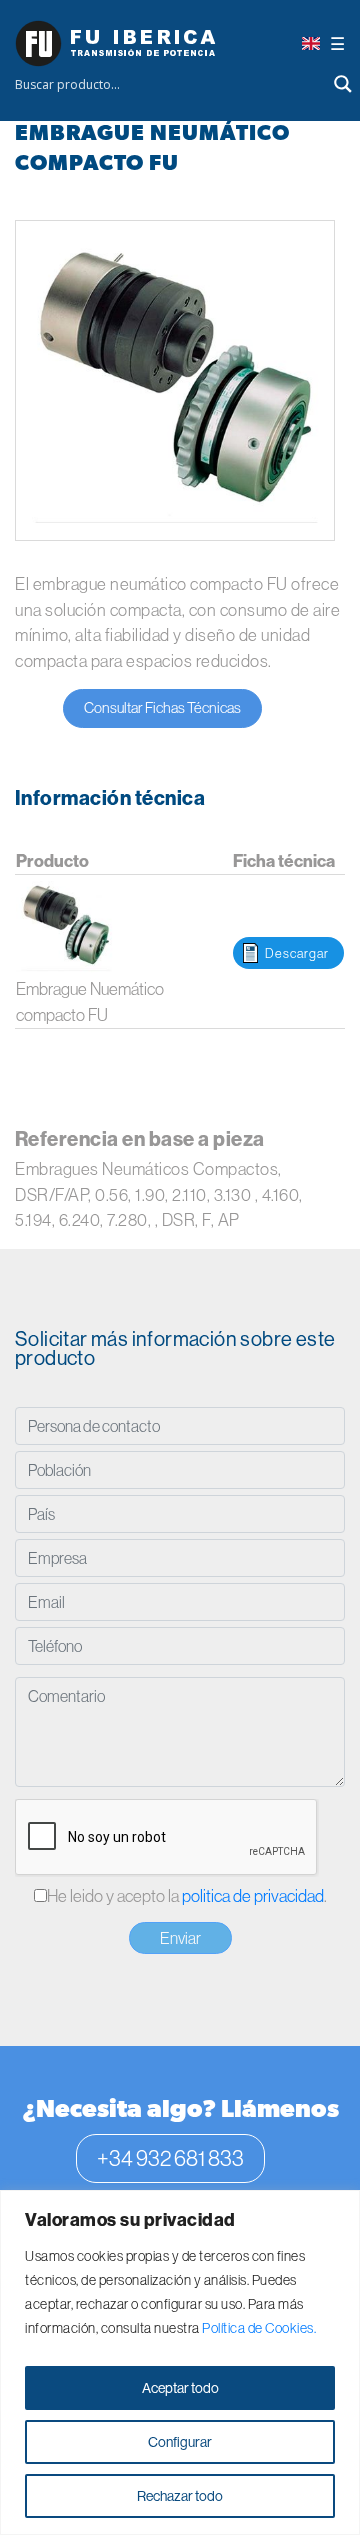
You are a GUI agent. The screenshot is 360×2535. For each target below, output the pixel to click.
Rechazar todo (180, 2496)
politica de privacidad (253, 1895)
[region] (180, 2362)
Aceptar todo (180, 2388)
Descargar (297, 953)
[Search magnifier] (343, 84)
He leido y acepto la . (187, 1895)
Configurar (180, 2442)
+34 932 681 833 (170, 2158)
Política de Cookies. (259, 2328)
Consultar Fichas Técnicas (162, 707)
